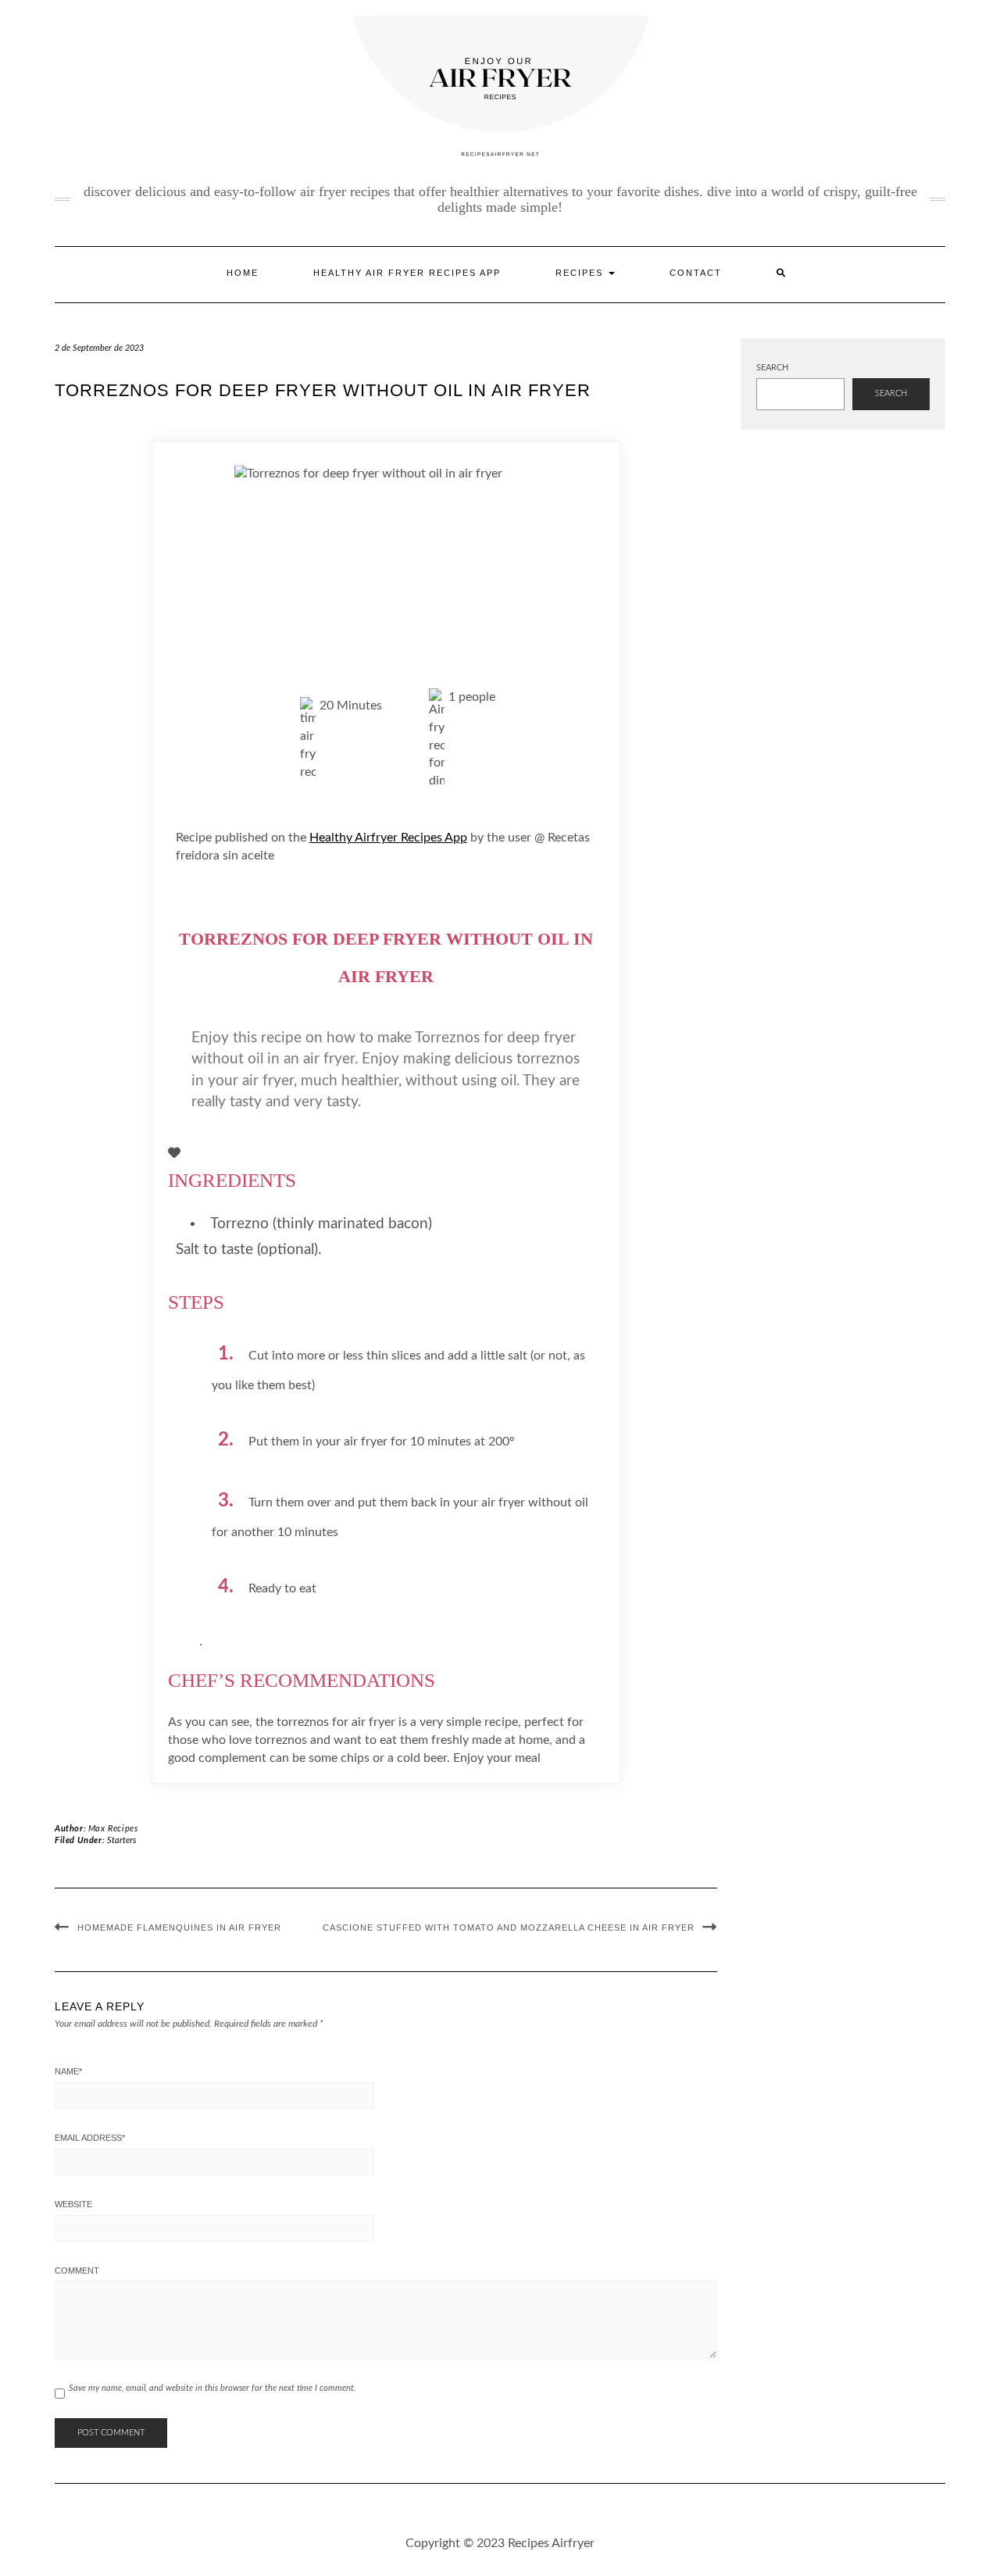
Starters (121, 1840)
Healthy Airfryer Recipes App (388, 838)
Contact (696, 273)
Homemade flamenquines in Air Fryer (179, 1928)
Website (73, 2204)
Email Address (90, 2138)
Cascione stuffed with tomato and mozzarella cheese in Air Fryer (509, 1928)
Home (243, 273)
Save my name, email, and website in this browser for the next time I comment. (212, 2388)
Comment (77, 2271)
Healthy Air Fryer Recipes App (407, 273)
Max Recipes (113, 1829)
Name (68, 2071)
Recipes (581, 273)
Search (772, 368)
